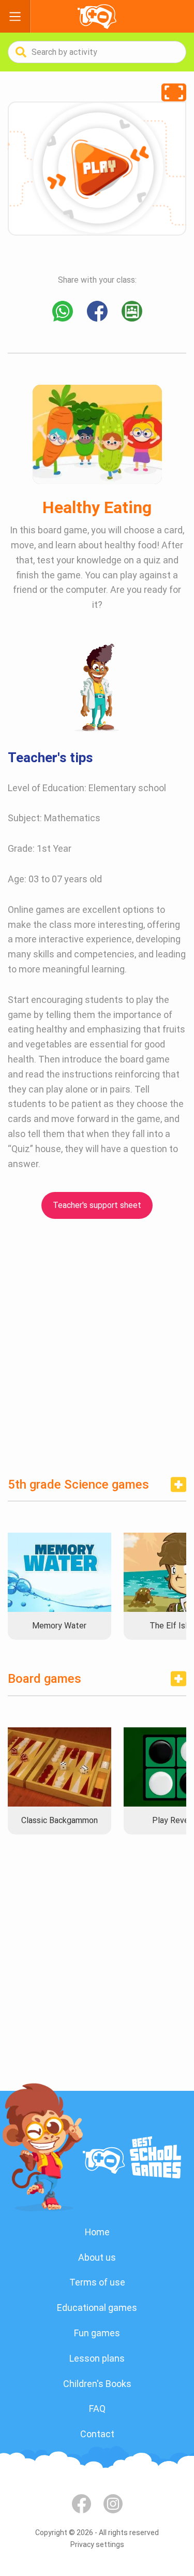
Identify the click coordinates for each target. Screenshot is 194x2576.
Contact (97, 2434)
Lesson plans (97, 2358)
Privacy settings (97, 2544)
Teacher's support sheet (97, 1205)
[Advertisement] (97, 1344)
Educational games (97, 2308)
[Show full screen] (174, 92)
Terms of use (97, 2282)
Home (97, 2232)
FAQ (97, 2408)
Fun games (97, 2333)
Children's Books (97, 2384)
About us (97, 2257)
